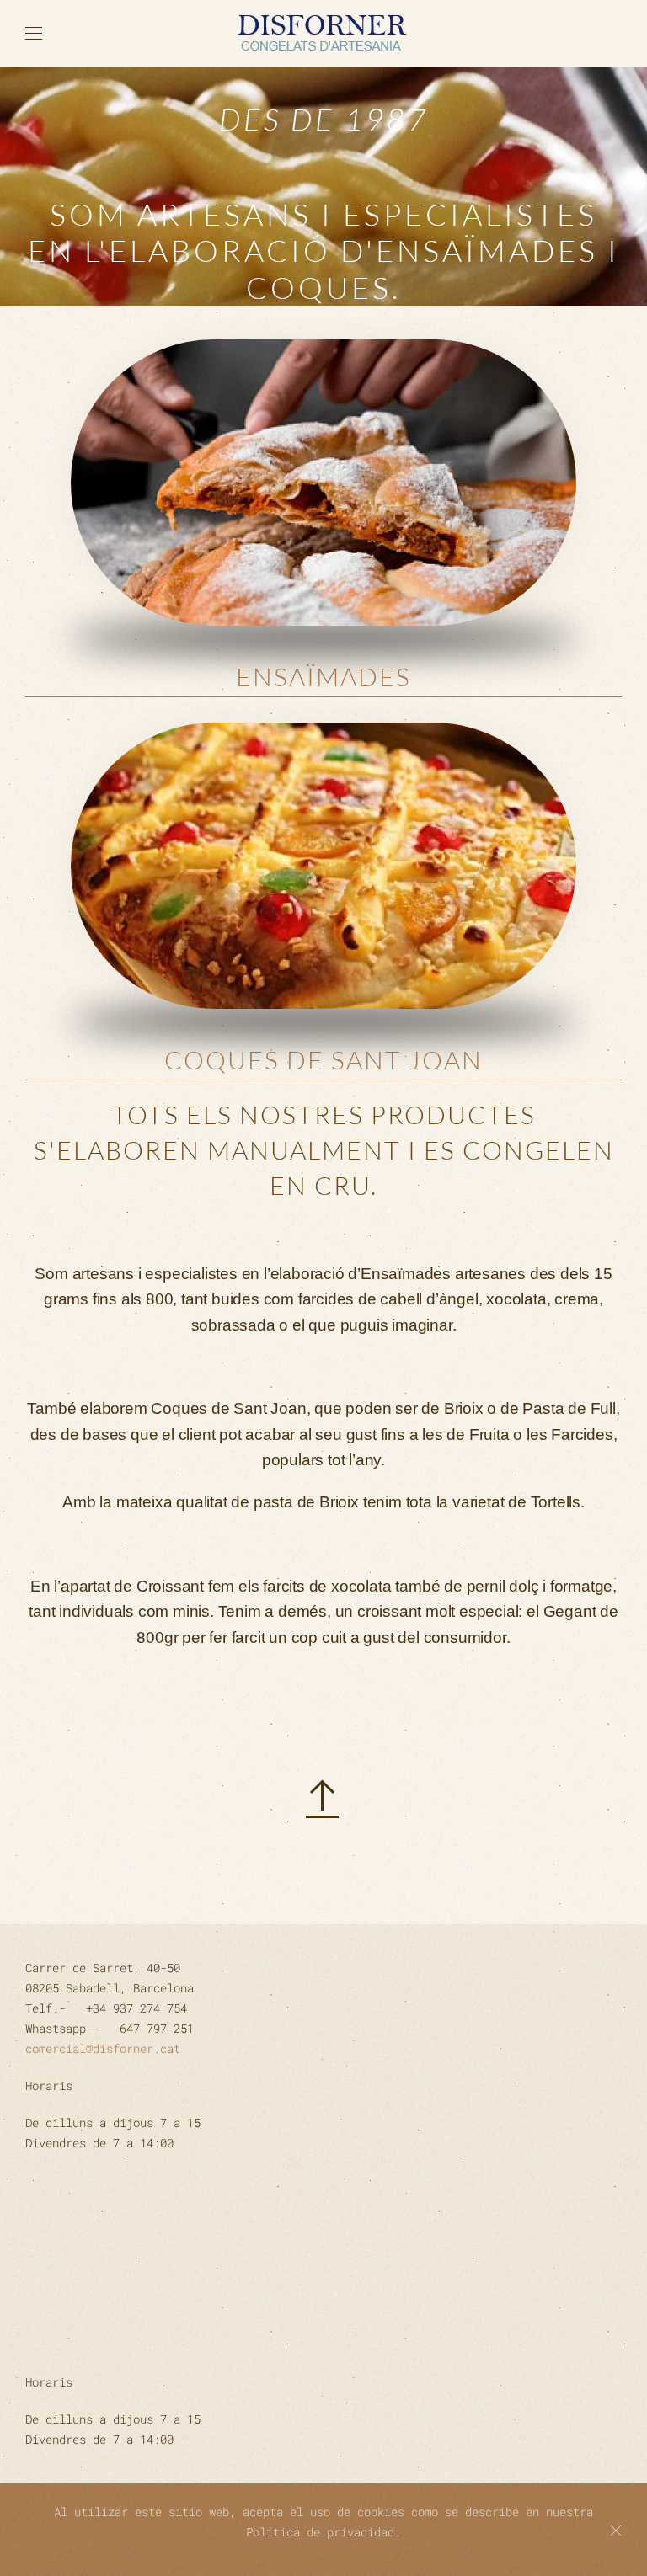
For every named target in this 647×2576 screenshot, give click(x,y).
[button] (34, 34)
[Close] (616, 2531)
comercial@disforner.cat (103, 2048)
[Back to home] (323, 34)
